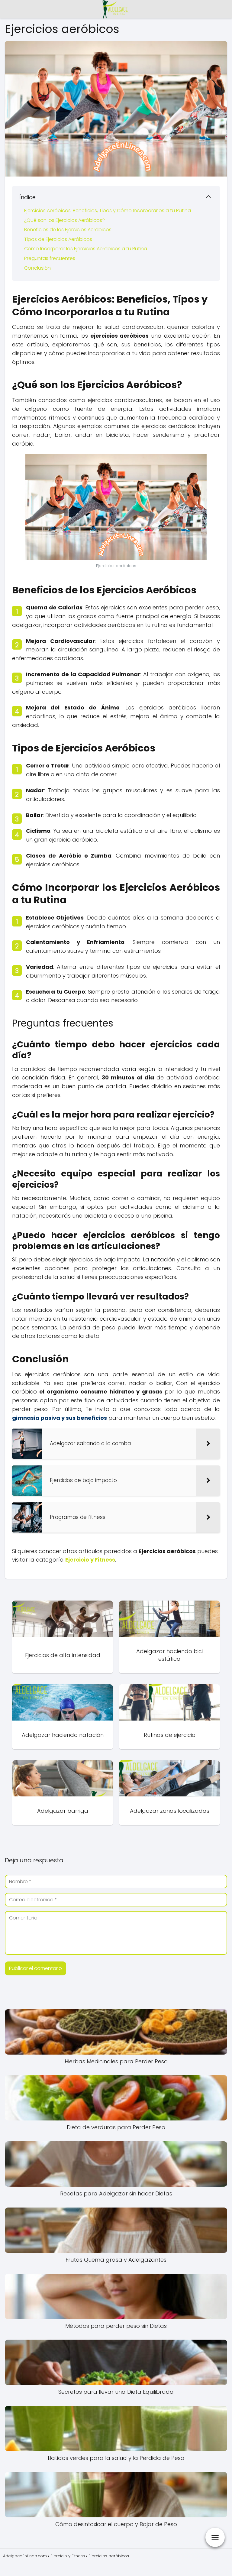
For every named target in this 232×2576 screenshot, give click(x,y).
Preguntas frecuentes (50, 258)
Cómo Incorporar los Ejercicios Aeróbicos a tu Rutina (86, 249)
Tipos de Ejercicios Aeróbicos (58, 239)
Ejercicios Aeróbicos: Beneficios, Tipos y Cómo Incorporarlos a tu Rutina (108, 211)
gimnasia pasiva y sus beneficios (60, 1418)
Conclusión (37, 268)
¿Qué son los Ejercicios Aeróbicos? (64, 220)
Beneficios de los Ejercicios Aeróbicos (68, 230)
